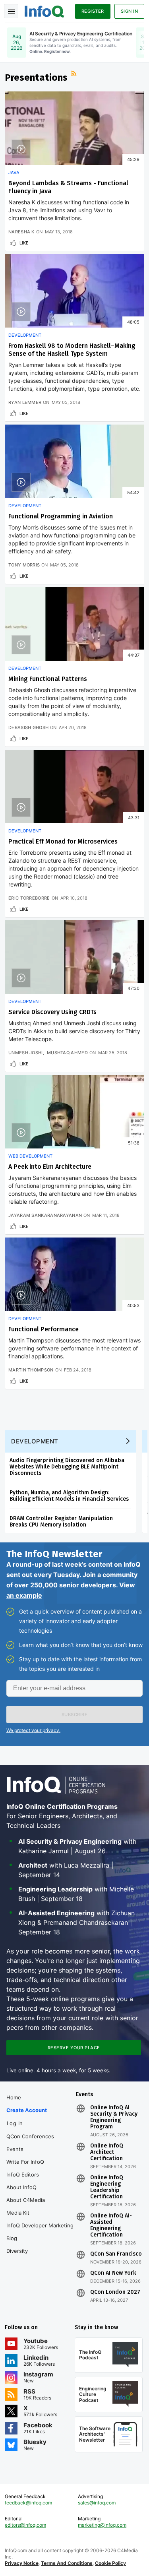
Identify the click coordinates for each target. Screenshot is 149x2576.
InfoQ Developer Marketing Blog (40, 2232)
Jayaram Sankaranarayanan (45, 1215)
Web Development (30, 1156)
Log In (15, 2123)
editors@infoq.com (25, 2525)
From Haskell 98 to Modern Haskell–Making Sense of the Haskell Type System (72, 350)
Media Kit (18, 2213)
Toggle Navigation (11, 11)
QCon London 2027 (115, 2292)
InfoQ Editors (23, 2174)
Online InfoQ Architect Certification (107, 2152)
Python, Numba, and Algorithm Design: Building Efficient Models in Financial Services (69, 1496)
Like (24, 243)
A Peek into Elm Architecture (50, 1167)
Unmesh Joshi (26, 1053)
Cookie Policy (110, 2563)
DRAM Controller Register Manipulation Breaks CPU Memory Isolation (61, 1522)
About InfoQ (21, 2187)
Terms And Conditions (67, 2563)
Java (14, 173)
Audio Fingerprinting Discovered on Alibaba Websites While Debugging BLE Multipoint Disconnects (67, 1467)
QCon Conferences (30, 2136)
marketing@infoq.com (102, 2525)
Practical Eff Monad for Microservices (63, 841)
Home (14, 2097)
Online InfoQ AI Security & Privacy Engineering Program (114, 2117)
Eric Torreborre (29, 898)
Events (15, 2149)
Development (25, 335)
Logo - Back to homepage (45, 10)
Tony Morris (24, 565)
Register (93, 11)
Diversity (17, 2251)
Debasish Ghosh (28, 727)
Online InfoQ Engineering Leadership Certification (107, 2187)
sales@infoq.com (97, 2503)
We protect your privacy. (33, 1730)
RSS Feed (75, 74)
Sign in (130, 11)
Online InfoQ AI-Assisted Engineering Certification (111, 2225)
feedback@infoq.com (28, 2503)
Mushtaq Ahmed (67, 1053)
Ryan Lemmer (25, 402)
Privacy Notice (22, 2563)
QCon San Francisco (116, 2254)
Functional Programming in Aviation (61, 516)
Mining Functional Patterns (48, 679)
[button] (74, 1715)
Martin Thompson (31, 1370)
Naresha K (21, 232)
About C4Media (26, 2200)
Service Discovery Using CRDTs (52, 1012)
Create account (27, 2110)
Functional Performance (44, 1329)
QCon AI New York (113, 2273)
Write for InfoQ (25, 2162)
